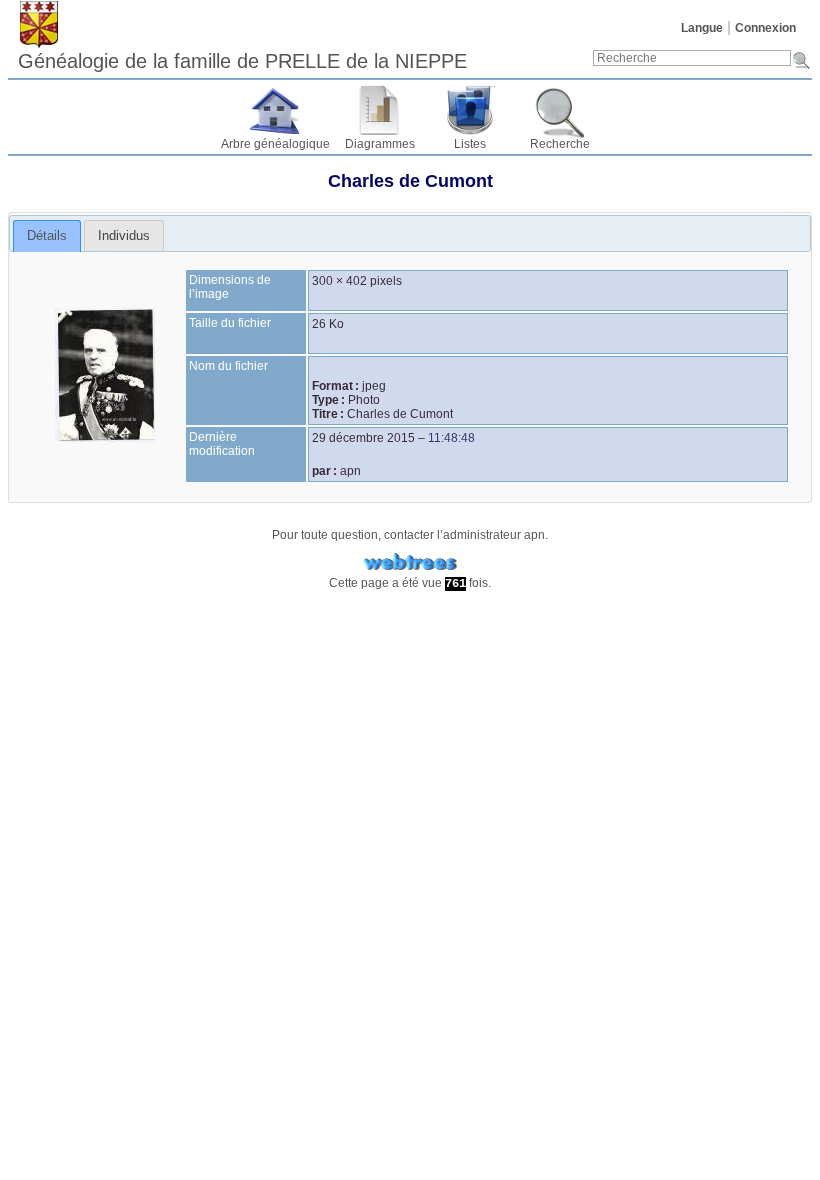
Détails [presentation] (47, 235)
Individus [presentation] (124, 235)
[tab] (47, 236)
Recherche (560, 144)
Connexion (765, 28)
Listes (470, 144)
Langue (702, 28)
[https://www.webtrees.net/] (410, 562)
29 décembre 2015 (363, 438)
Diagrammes (380, 144)
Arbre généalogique (275, 144)
